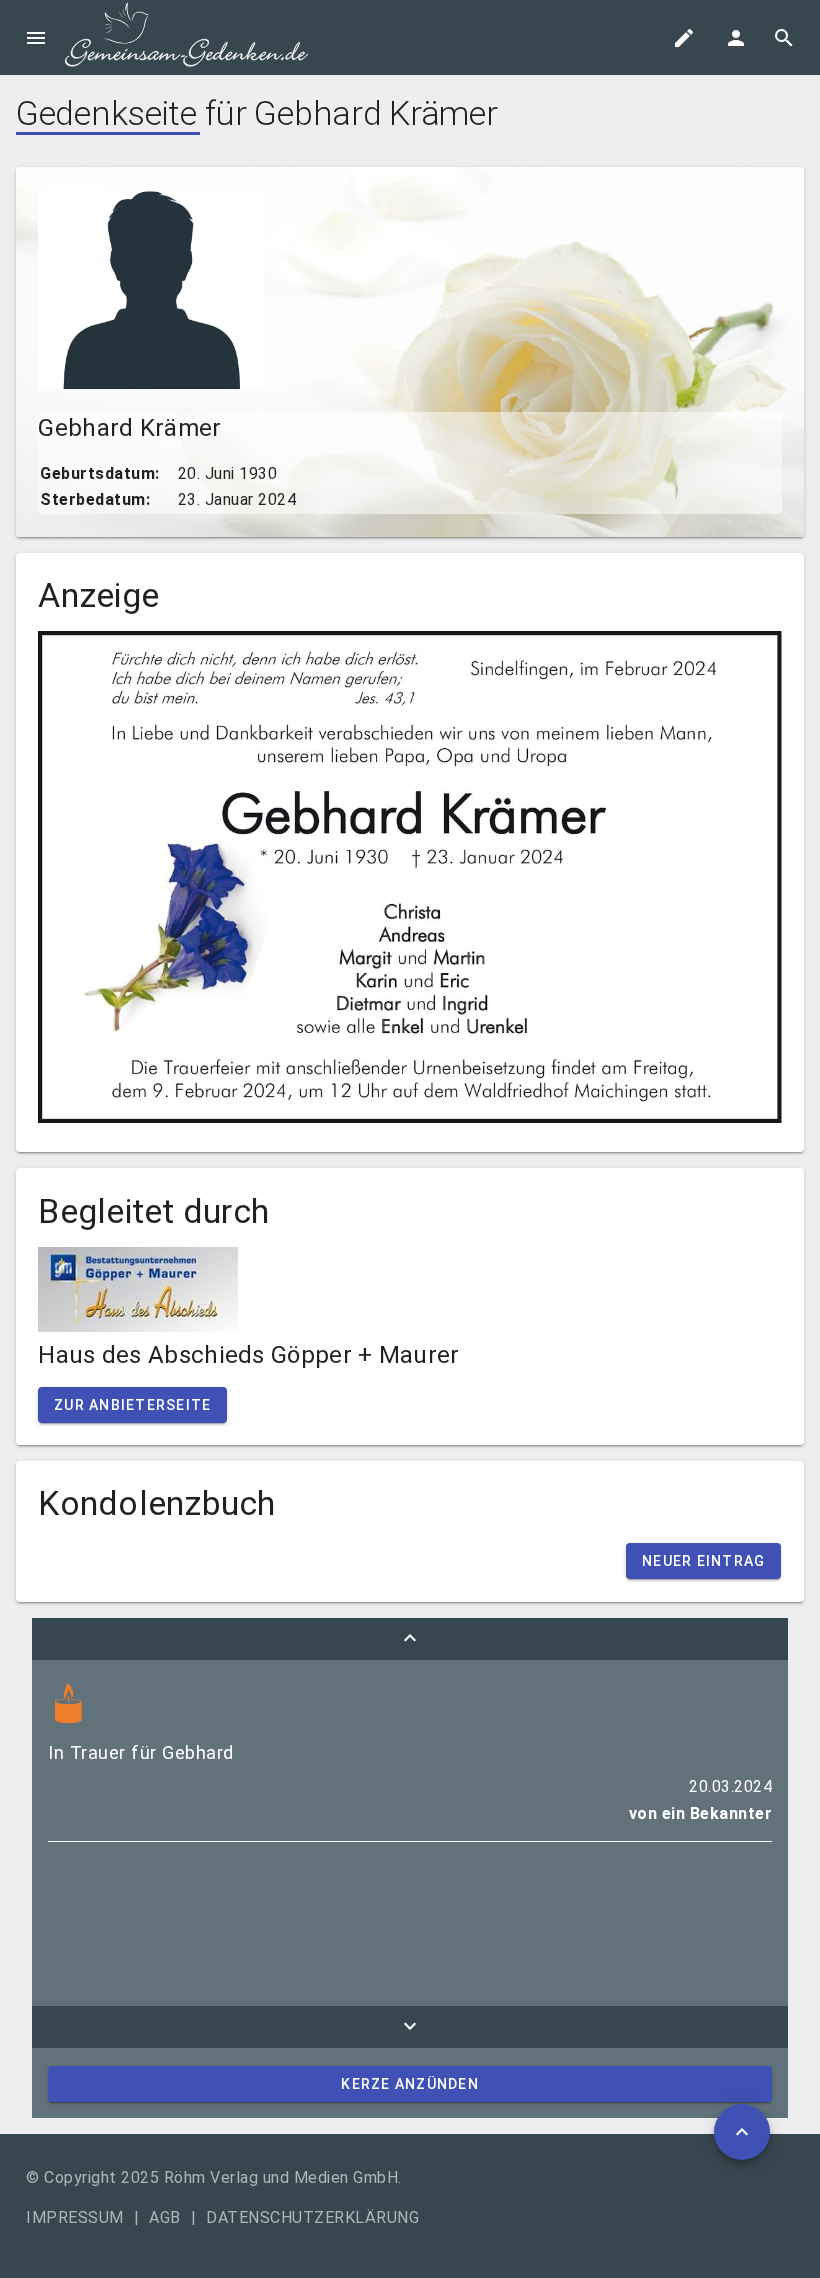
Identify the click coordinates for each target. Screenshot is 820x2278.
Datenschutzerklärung (312, 2217)
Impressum (75, 2217)
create (684, 38)
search (784, 38)
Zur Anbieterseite (132, 1405)
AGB (165, 2217)
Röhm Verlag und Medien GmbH (281, 2177)
